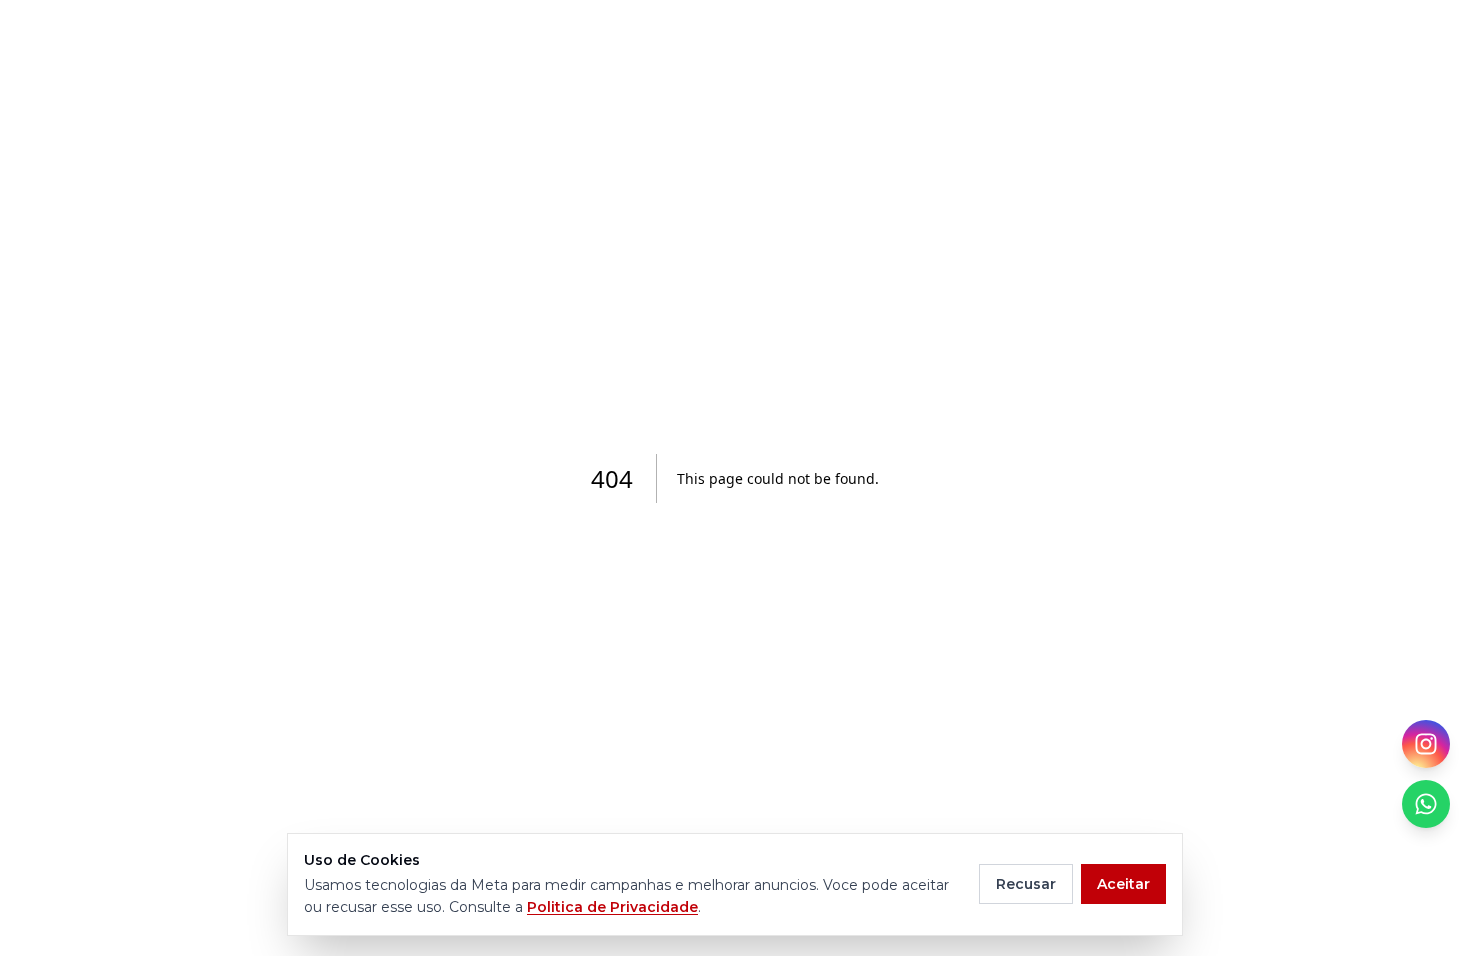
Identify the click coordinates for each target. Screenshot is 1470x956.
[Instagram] (1426, 744)
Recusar (1026, 884)
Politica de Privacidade (612, 907)
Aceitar (1123, 884)
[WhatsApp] (1426, 804)
